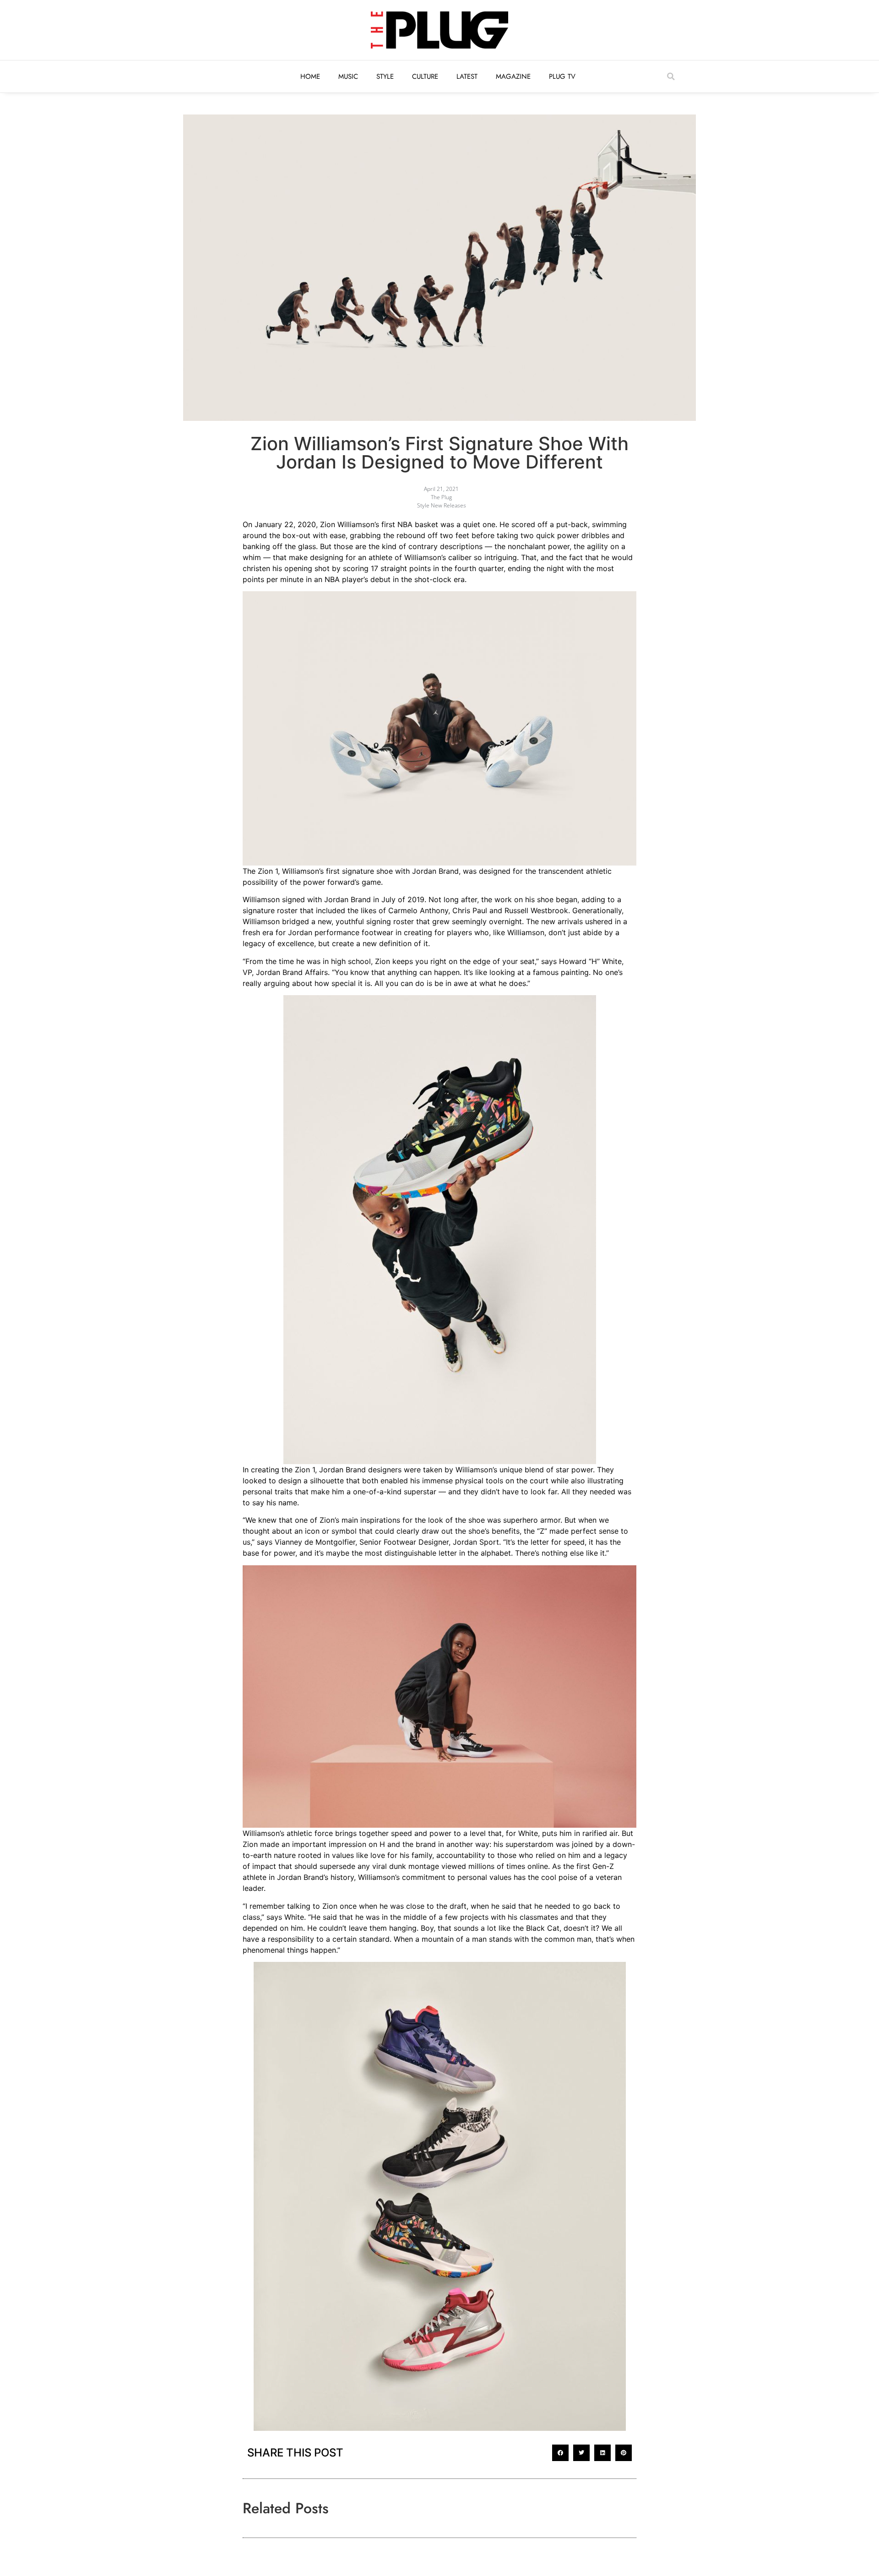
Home (310, 76)
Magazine (513, 76)
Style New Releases (442, 505)
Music (348, 76)
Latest (467, 76)
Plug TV (562, 76)
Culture (425, 76)
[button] (671, 76)
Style (385, 76)
